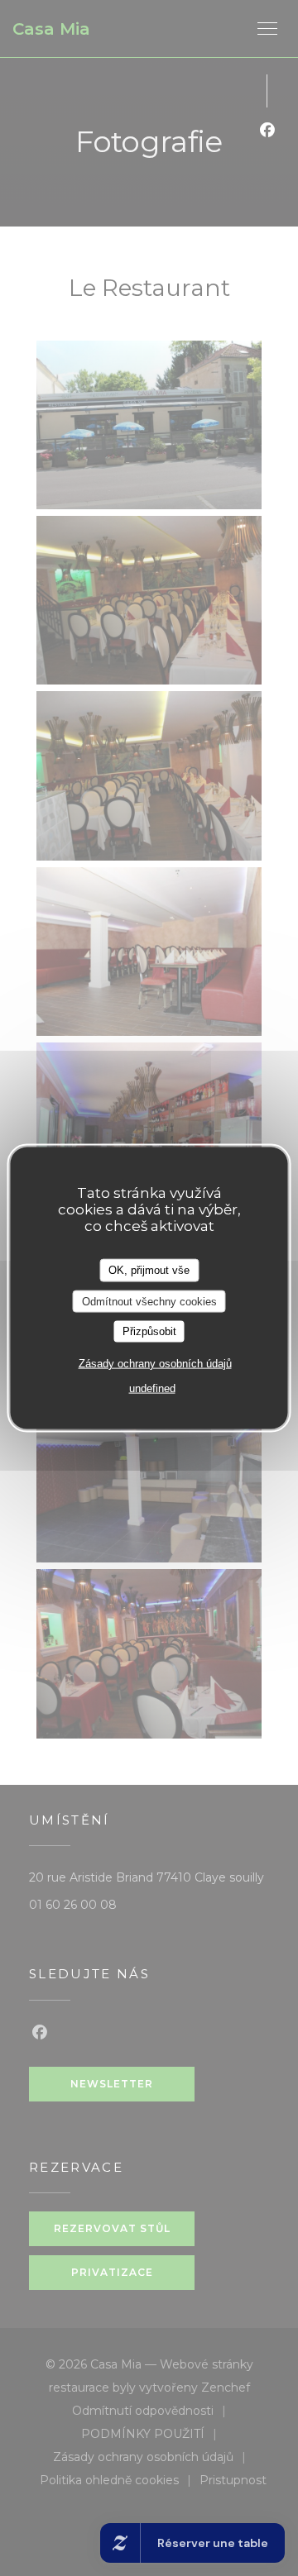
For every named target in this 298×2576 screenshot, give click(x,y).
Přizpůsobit (149, 1331)
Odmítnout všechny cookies (149, 1301)
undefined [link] (152, 1388)
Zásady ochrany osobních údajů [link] (155, 1363)
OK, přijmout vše (149, 1270)
